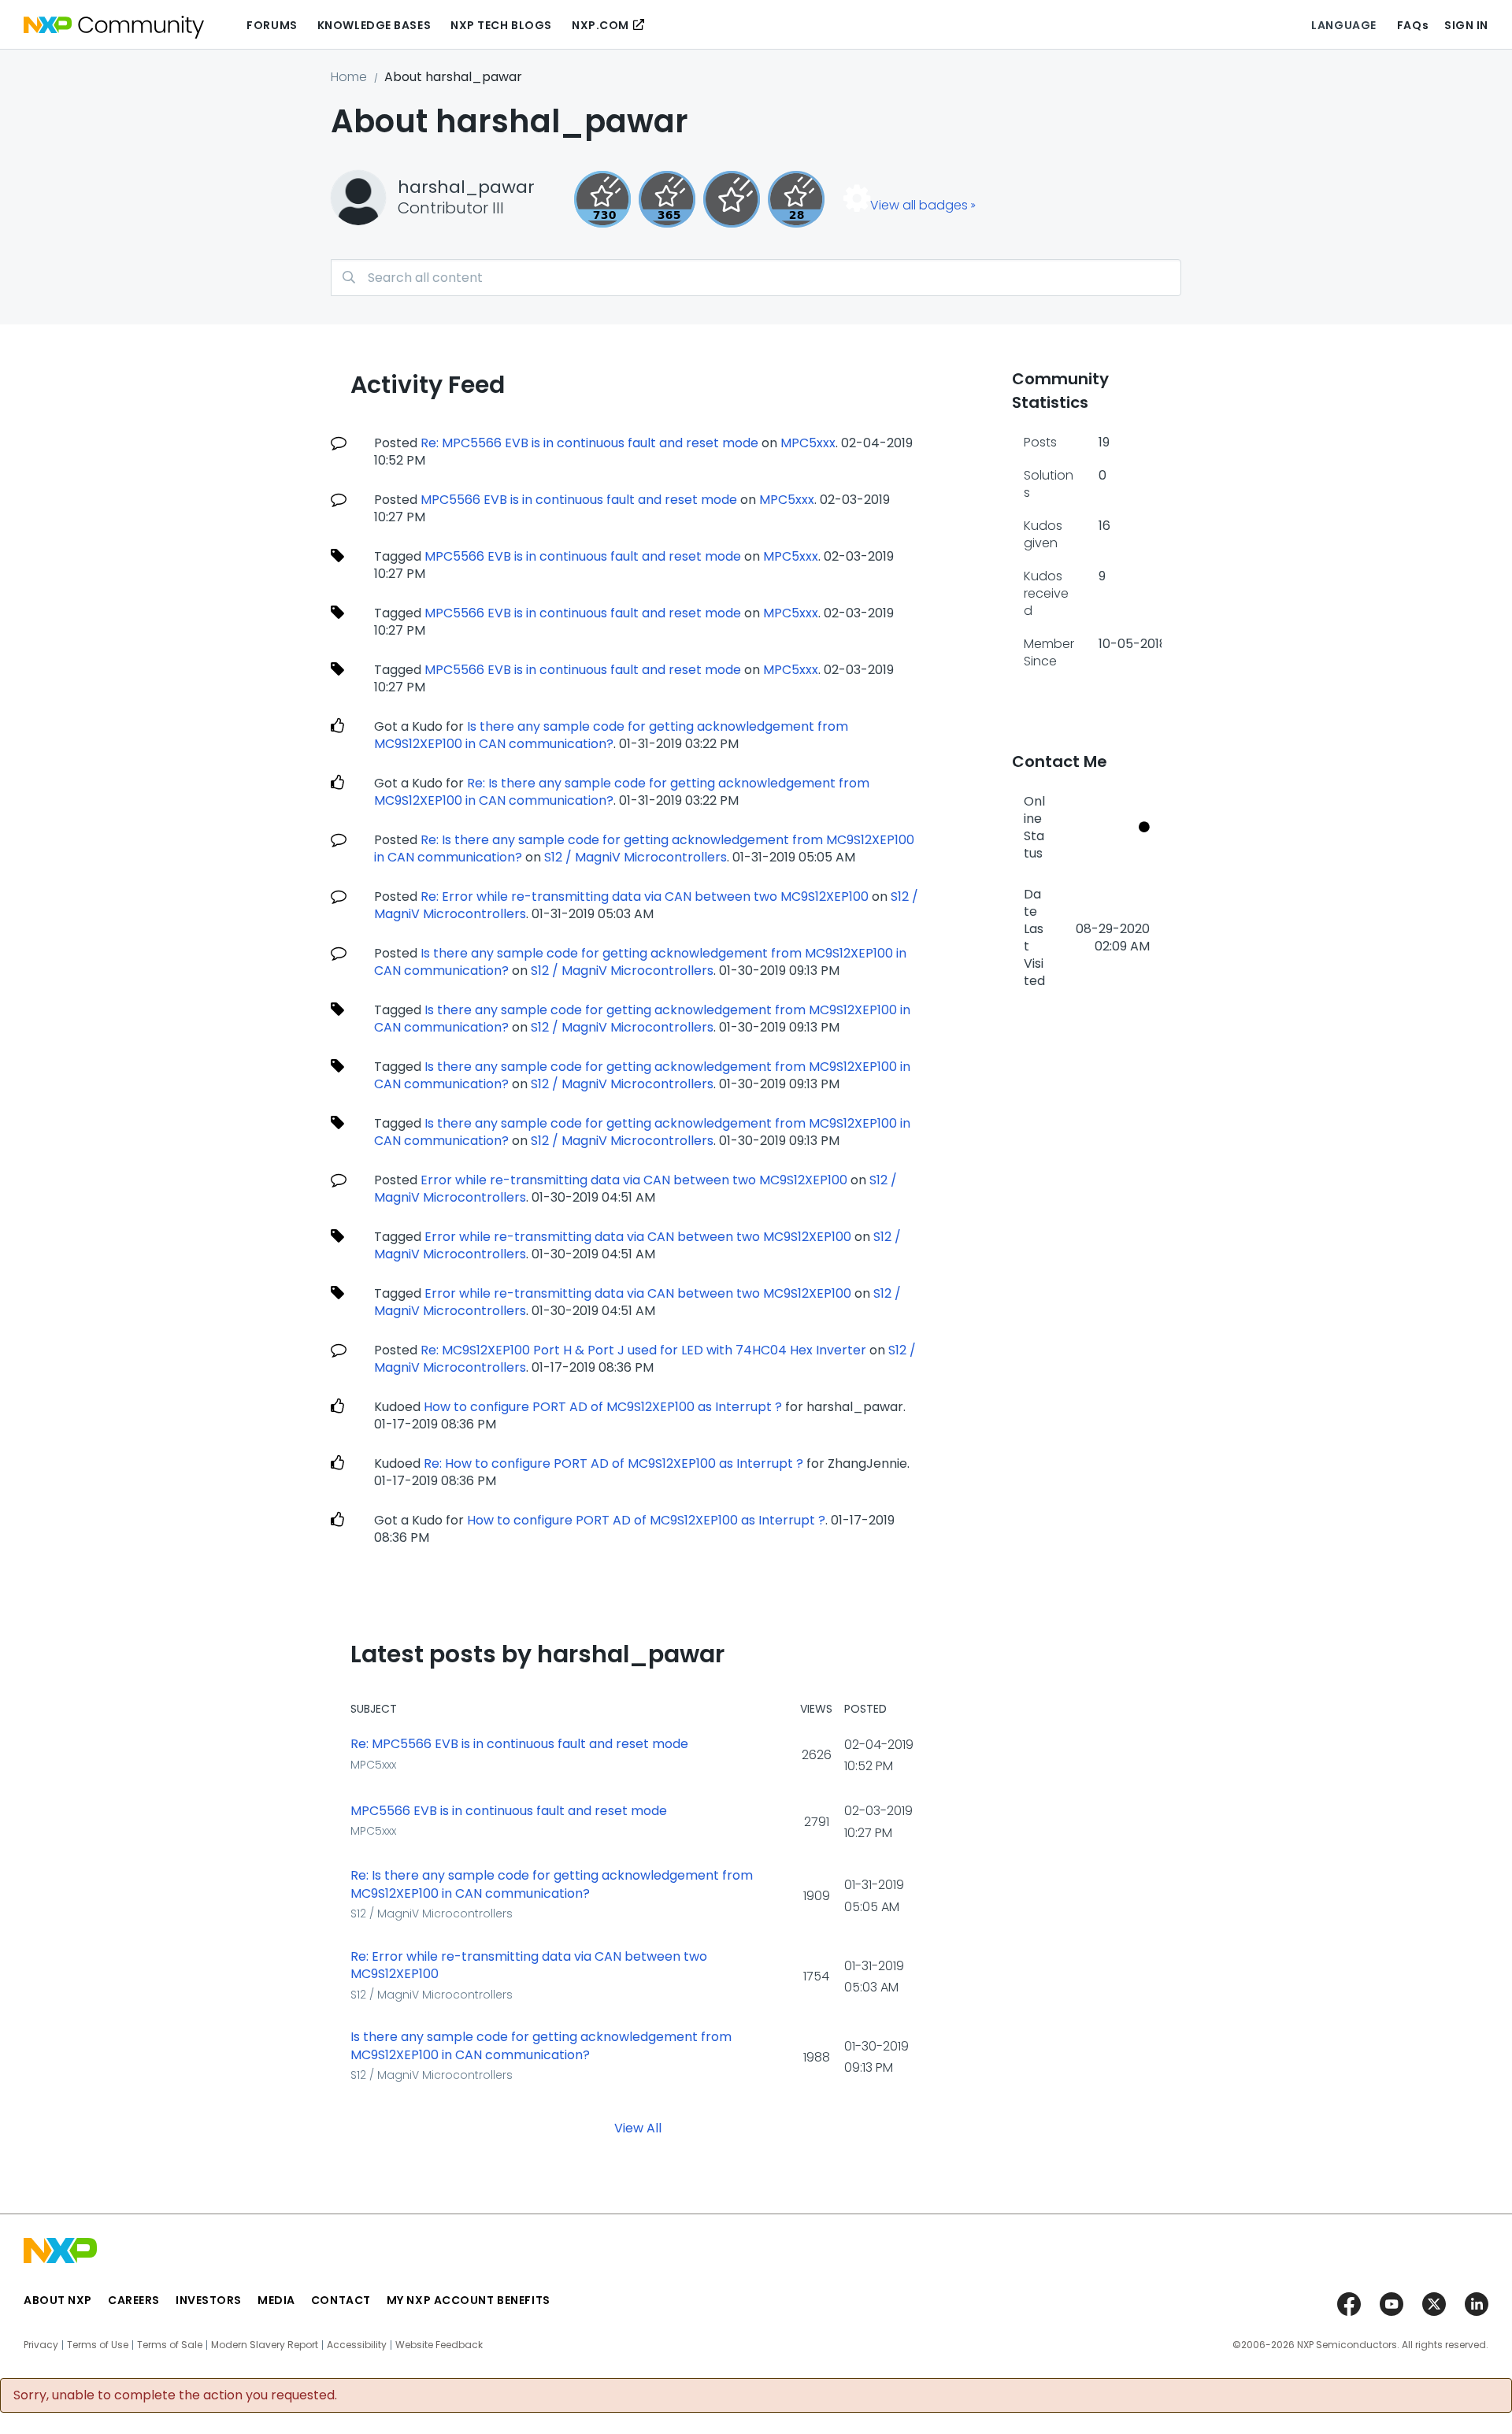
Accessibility (357, 2345)
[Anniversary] (667, 199)
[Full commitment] (602, 199)
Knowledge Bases (374, 25)
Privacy (41, 2345)
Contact (341, 2300)
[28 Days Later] (796, 199)
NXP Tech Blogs (501, 25)
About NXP (58, 2300)
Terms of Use (98, 2345)
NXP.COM (600, 25)
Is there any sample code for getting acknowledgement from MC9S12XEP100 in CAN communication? (611, 735)
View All (638, 2128)
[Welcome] (732, 199)
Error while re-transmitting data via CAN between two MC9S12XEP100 (634, 1180)
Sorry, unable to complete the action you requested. (175, 2395)
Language (1343, 25)
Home (349, 77)
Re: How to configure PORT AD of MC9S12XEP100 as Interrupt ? (613, 1463)
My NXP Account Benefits (469, 2300)
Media (276, 2300)
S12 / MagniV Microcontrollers (636, 857)
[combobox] (756, 278)
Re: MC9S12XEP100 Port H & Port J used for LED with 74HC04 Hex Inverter (643, 1350)
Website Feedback (439, 2345)
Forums (272, 25)
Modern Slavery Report (265, 2345)
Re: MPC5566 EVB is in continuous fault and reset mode (589, 443)
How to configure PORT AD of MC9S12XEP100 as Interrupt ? (603, 1407)
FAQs (1413, 25)
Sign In (1466, 25)
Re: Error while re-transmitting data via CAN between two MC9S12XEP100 (645, 897)
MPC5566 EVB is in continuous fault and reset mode (579, 500)
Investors (209, 2300)
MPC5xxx (808, 443)
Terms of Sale (170, 2345)
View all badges (919, 205)
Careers (134, 2300)
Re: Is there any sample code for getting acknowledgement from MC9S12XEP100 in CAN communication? (552, 1885)
